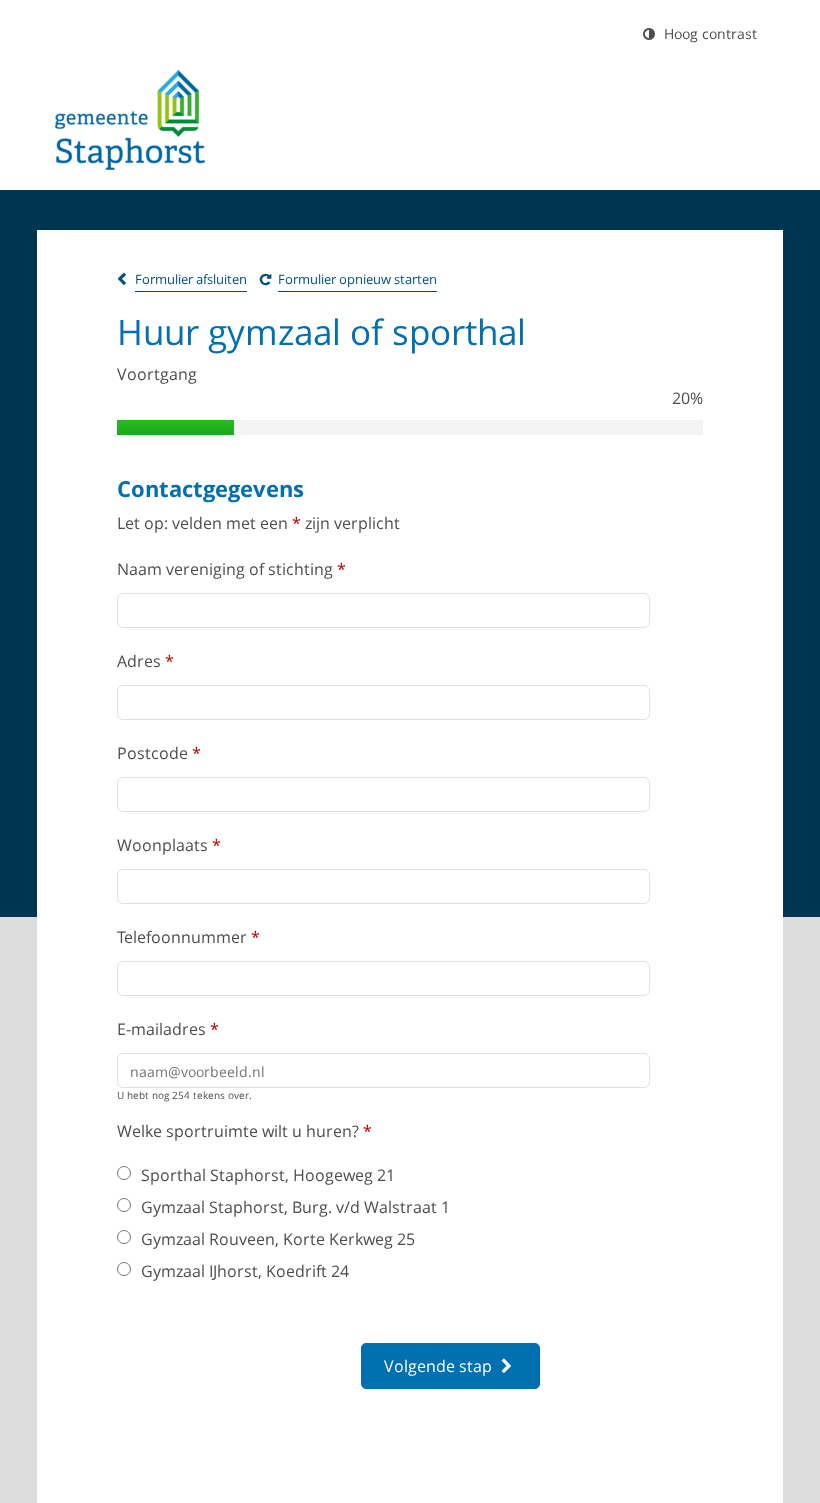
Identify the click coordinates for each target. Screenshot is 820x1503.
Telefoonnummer (188, 937)
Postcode (159, 753)
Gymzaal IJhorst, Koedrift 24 (245, 1271)
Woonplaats (169, 845)
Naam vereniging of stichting (231, 569)
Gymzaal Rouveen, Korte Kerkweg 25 (278, 1239)
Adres (145, 661)
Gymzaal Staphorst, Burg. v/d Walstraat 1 (295, 1207)
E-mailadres (168, 1029)
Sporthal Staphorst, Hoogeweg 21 (268, 1175)
